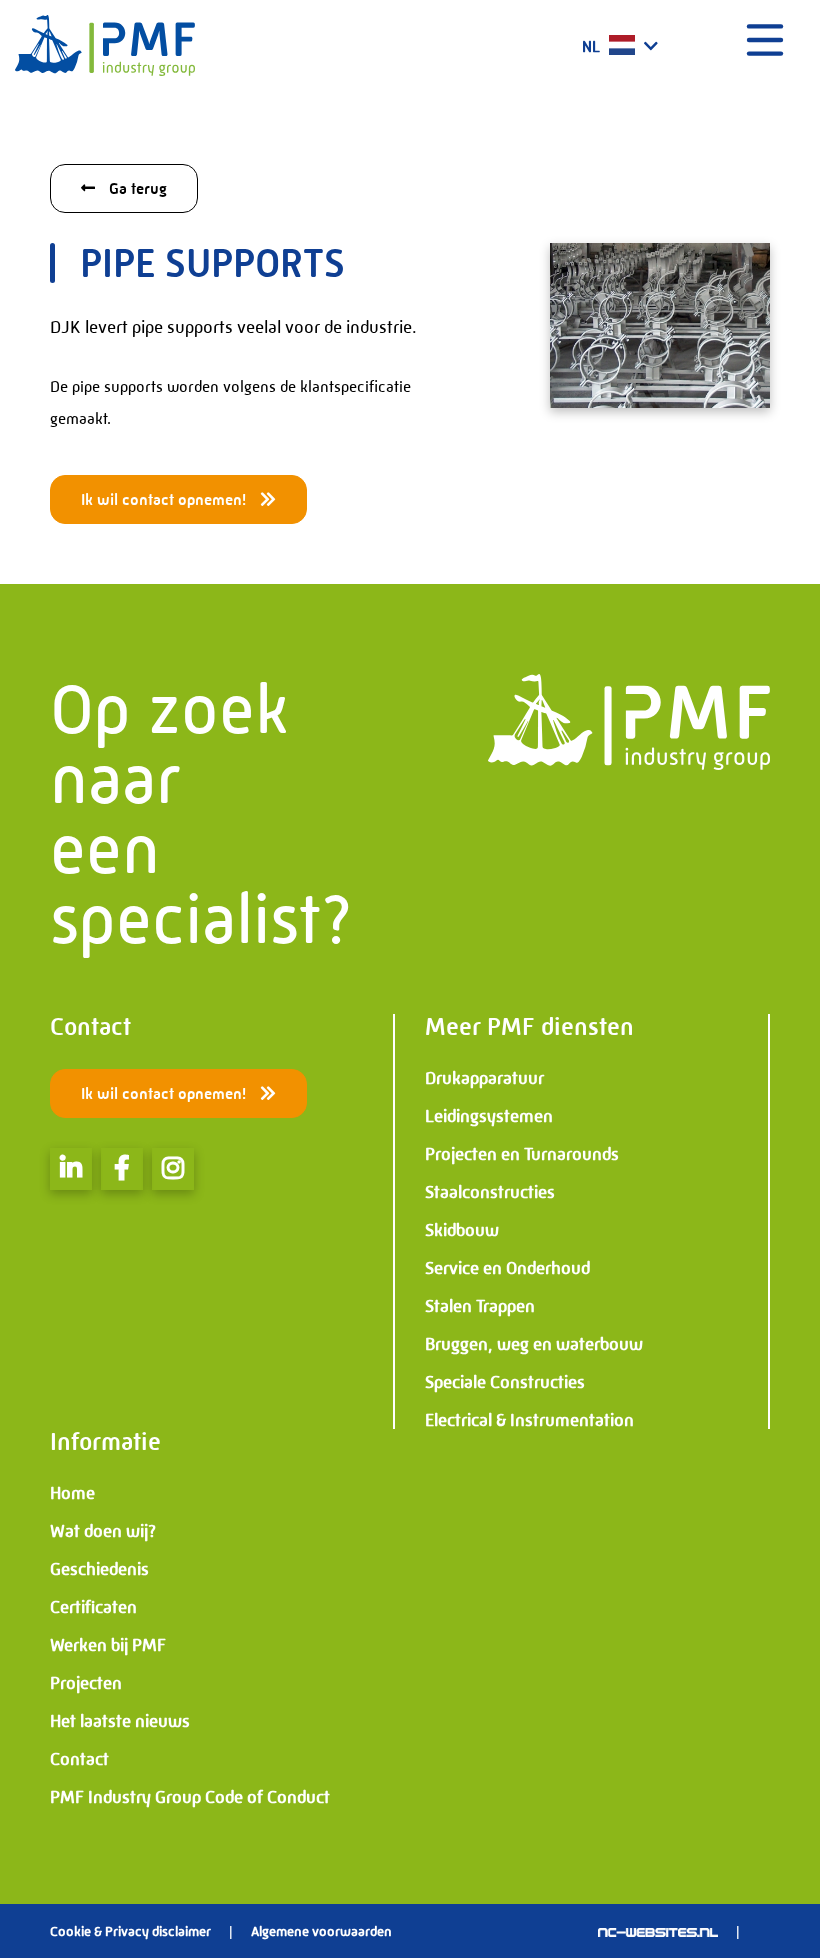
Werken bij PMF (108, 1645)
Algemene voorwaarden (321, 1931)
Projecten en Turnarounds (522, 1154)
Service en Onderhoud (507, 1268)
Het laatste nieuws (120, 1721)
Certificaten (93, 1607)
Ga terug (136, 188)
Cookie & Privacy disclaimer (130, 1931)
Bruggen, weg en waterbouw (534, 1344)
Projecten (86, 1683)
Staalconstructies (490, 1192)
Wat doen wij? (103, 1531)
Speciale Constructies (505, 1382)
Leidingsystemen (489, 1116)
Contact (79, 1759)
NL (593, 46)
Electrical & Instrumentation (529, 1420)
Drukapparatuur (484, 1078)
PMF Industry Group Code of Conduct (190, 1797)
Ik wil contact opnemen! (165, 499)
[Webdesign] (658, 1931)
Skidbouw (462, 1230)
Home (72, 1493)
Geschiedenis (99, 1569)
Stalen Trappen (480, 1306)
